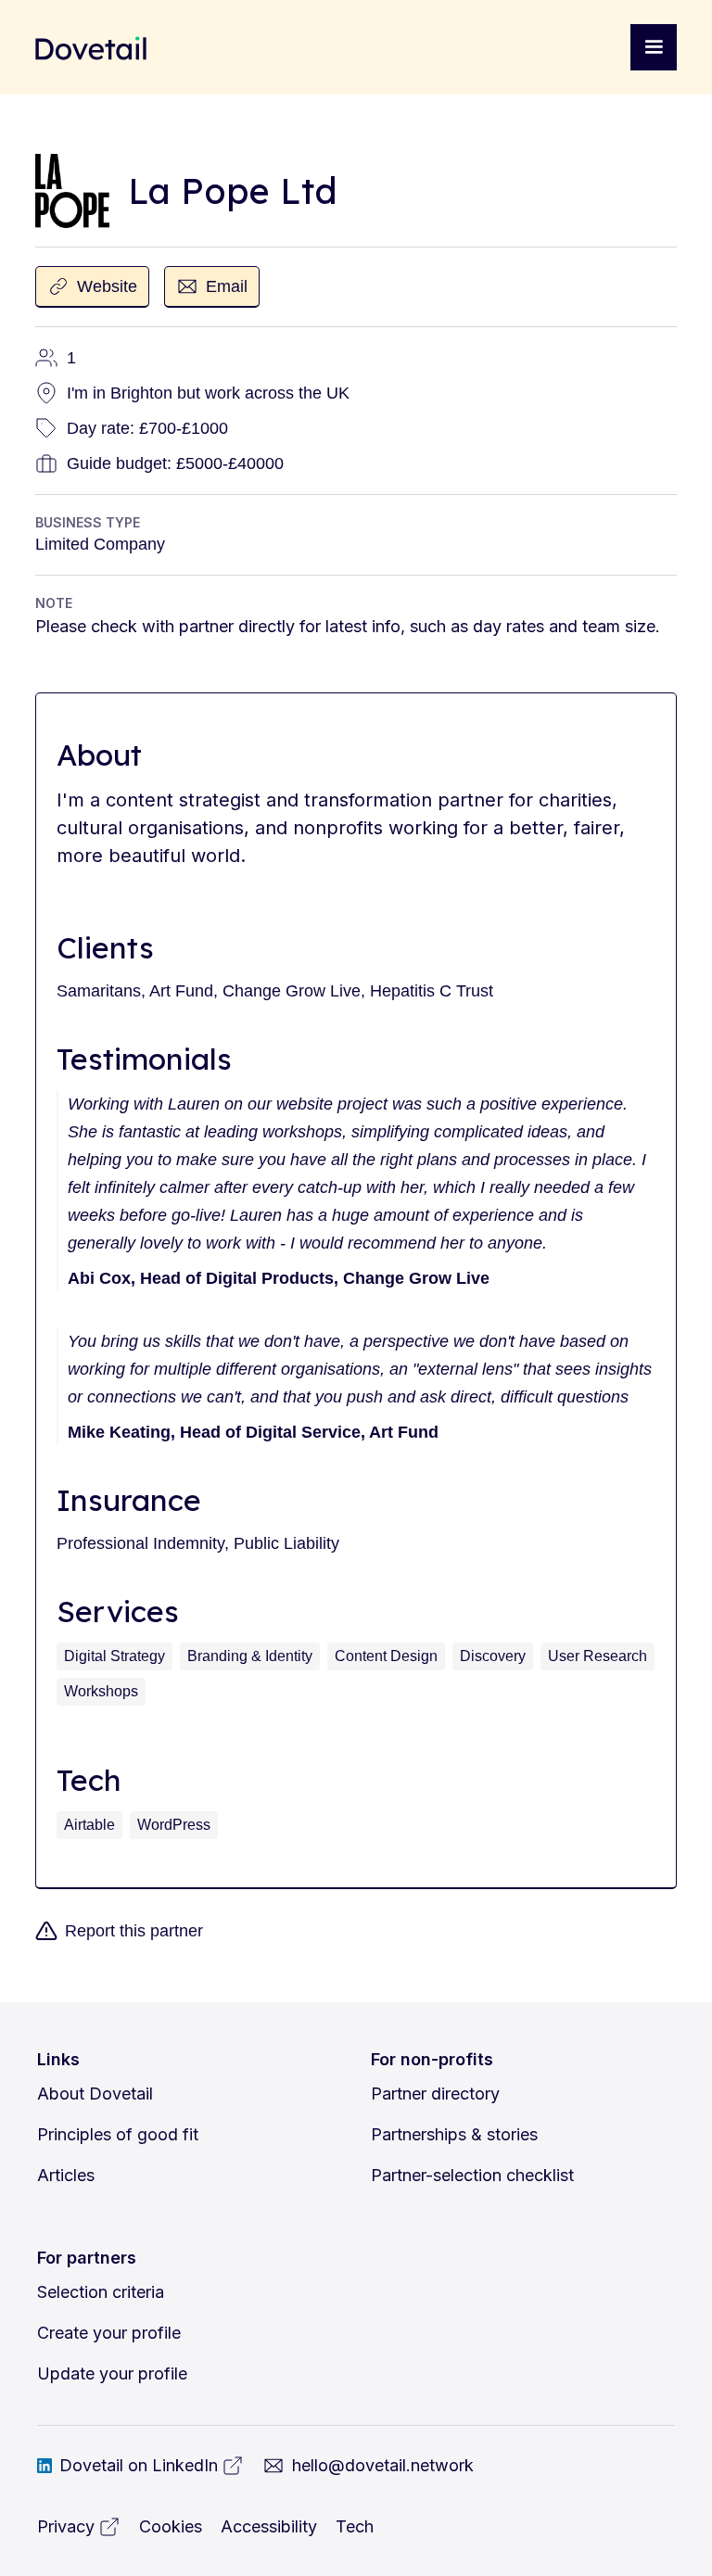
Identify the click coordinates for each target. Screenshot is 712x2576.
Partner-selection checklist (472, 2175)
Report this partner (134, 1931)
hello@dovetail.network (383, 2465)
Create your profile (109, 2333)
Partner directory (435, 2094)
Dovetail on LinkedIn (139, 2465)
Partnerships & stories (454, 2134)
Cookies (171, 2526)
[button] (654, 47)
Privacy (66, 2526)
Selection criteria (101, 2292)
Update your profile (112, 2373)
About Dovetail (95, 2094)
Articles (66, 2175)
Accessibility (269, 2526)
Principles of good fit (118, 2134)
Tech (355, 2526)
